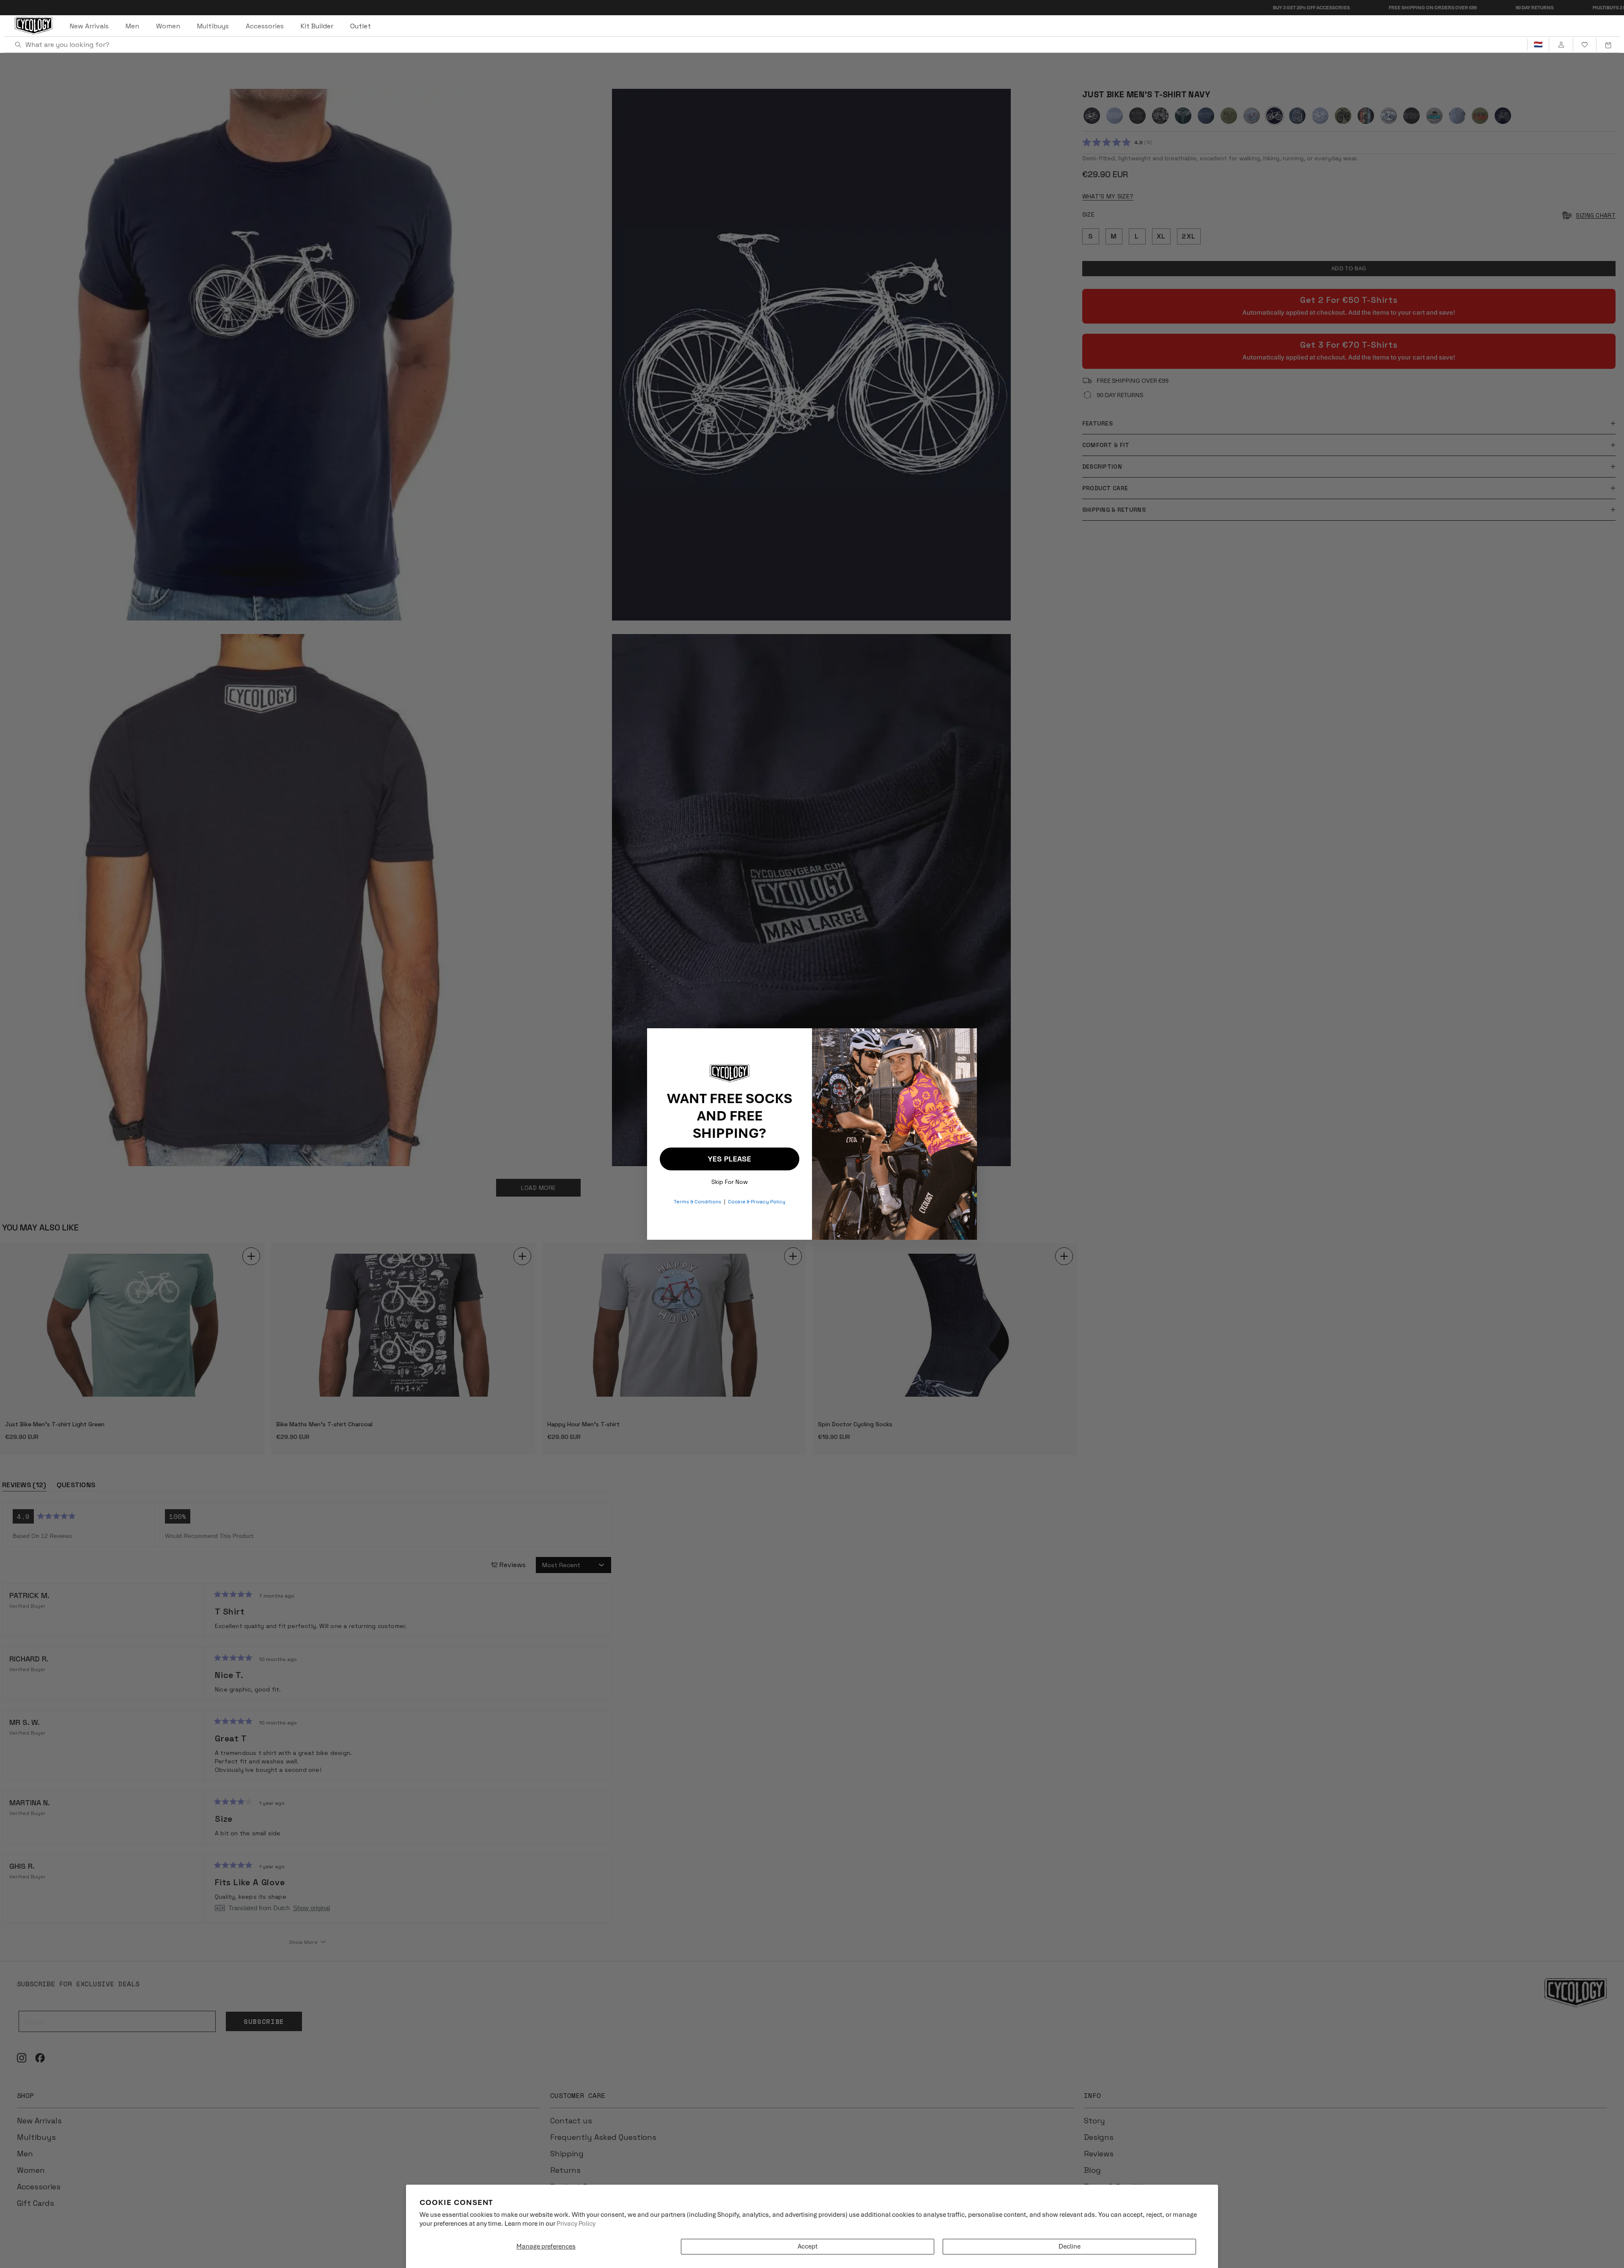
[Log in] (1561, 45)
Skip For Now (730, 1180)
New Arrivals (89, 26)
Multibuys (213, 26)
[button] (1608, 45)
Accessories (265, 26)
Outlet (361, 26)
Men (132, 26)
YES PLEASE (730, 1159)
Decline (1070, 2246)
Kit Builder (317, 26)
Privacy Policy (576, 2224)
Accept (808, 2246)
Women (168, 26)
